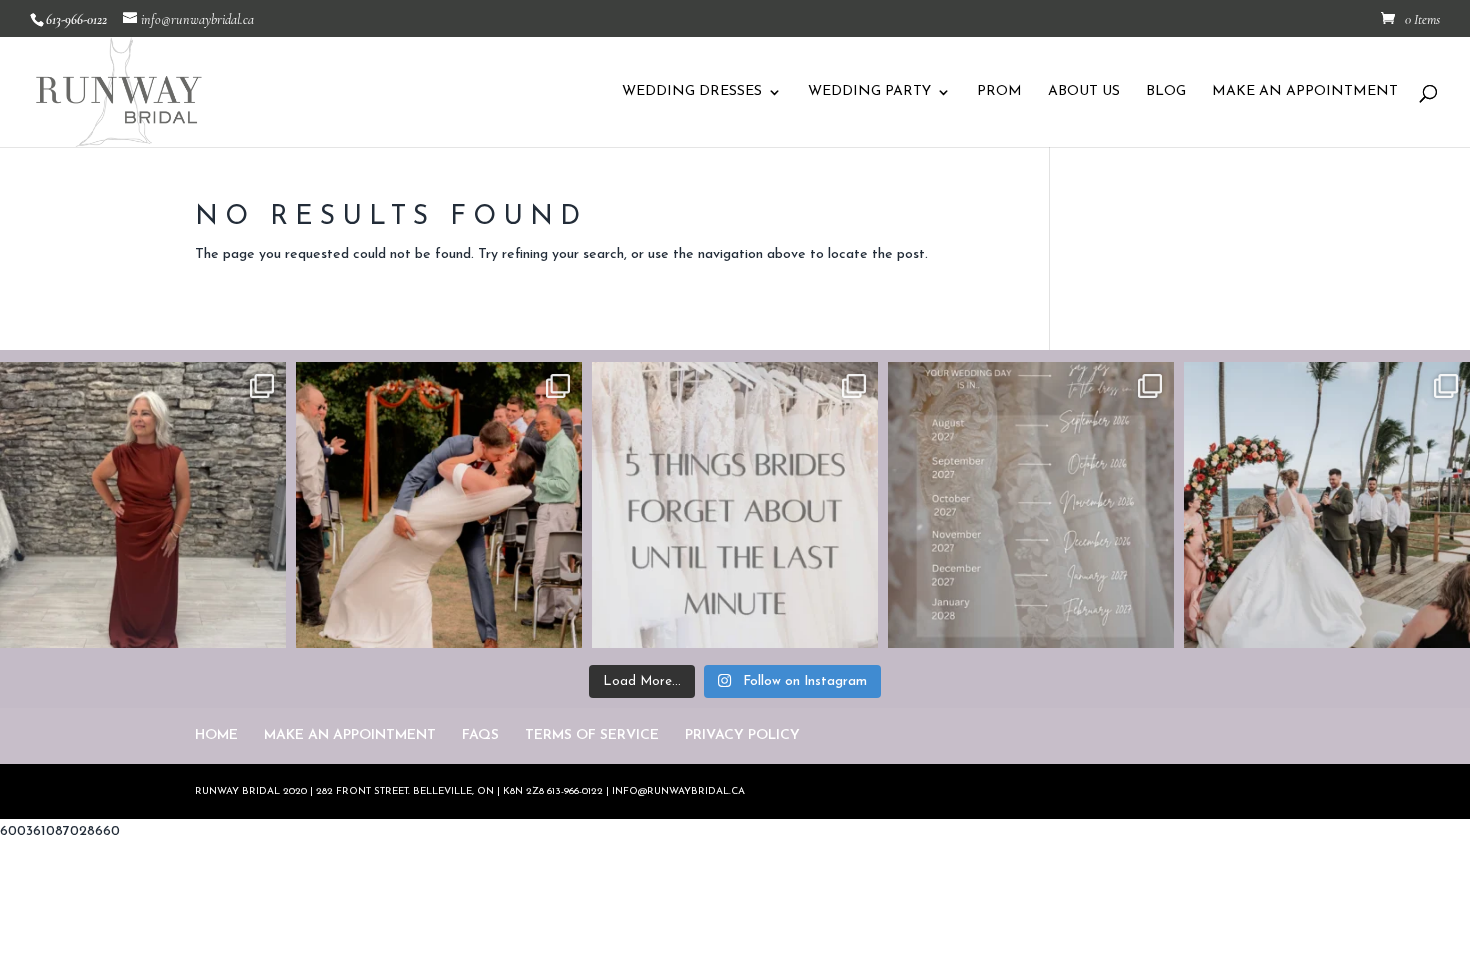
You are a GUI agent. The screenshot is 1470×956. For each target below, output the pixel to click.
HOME (216, 735)
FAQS (480, 735)
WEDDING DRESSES (692, 92)
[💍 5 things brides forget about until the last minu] (735, 505)
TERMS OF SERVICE (592, 735)
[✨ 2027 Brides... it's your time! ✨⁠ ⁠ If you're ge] (1031, 505)
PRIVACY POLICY (742, 735)
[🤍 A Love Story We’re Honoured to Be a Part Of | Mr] (439, 505)
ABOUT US (1084, 92)
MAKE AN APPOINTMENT (1305, 92)
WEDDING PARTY (869, 92)
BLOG (1166, 92)
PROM (999, 92)
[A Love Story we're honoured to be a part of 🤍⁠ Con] (1327, 505)
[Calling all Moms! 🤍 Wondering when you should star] (143, 505)
